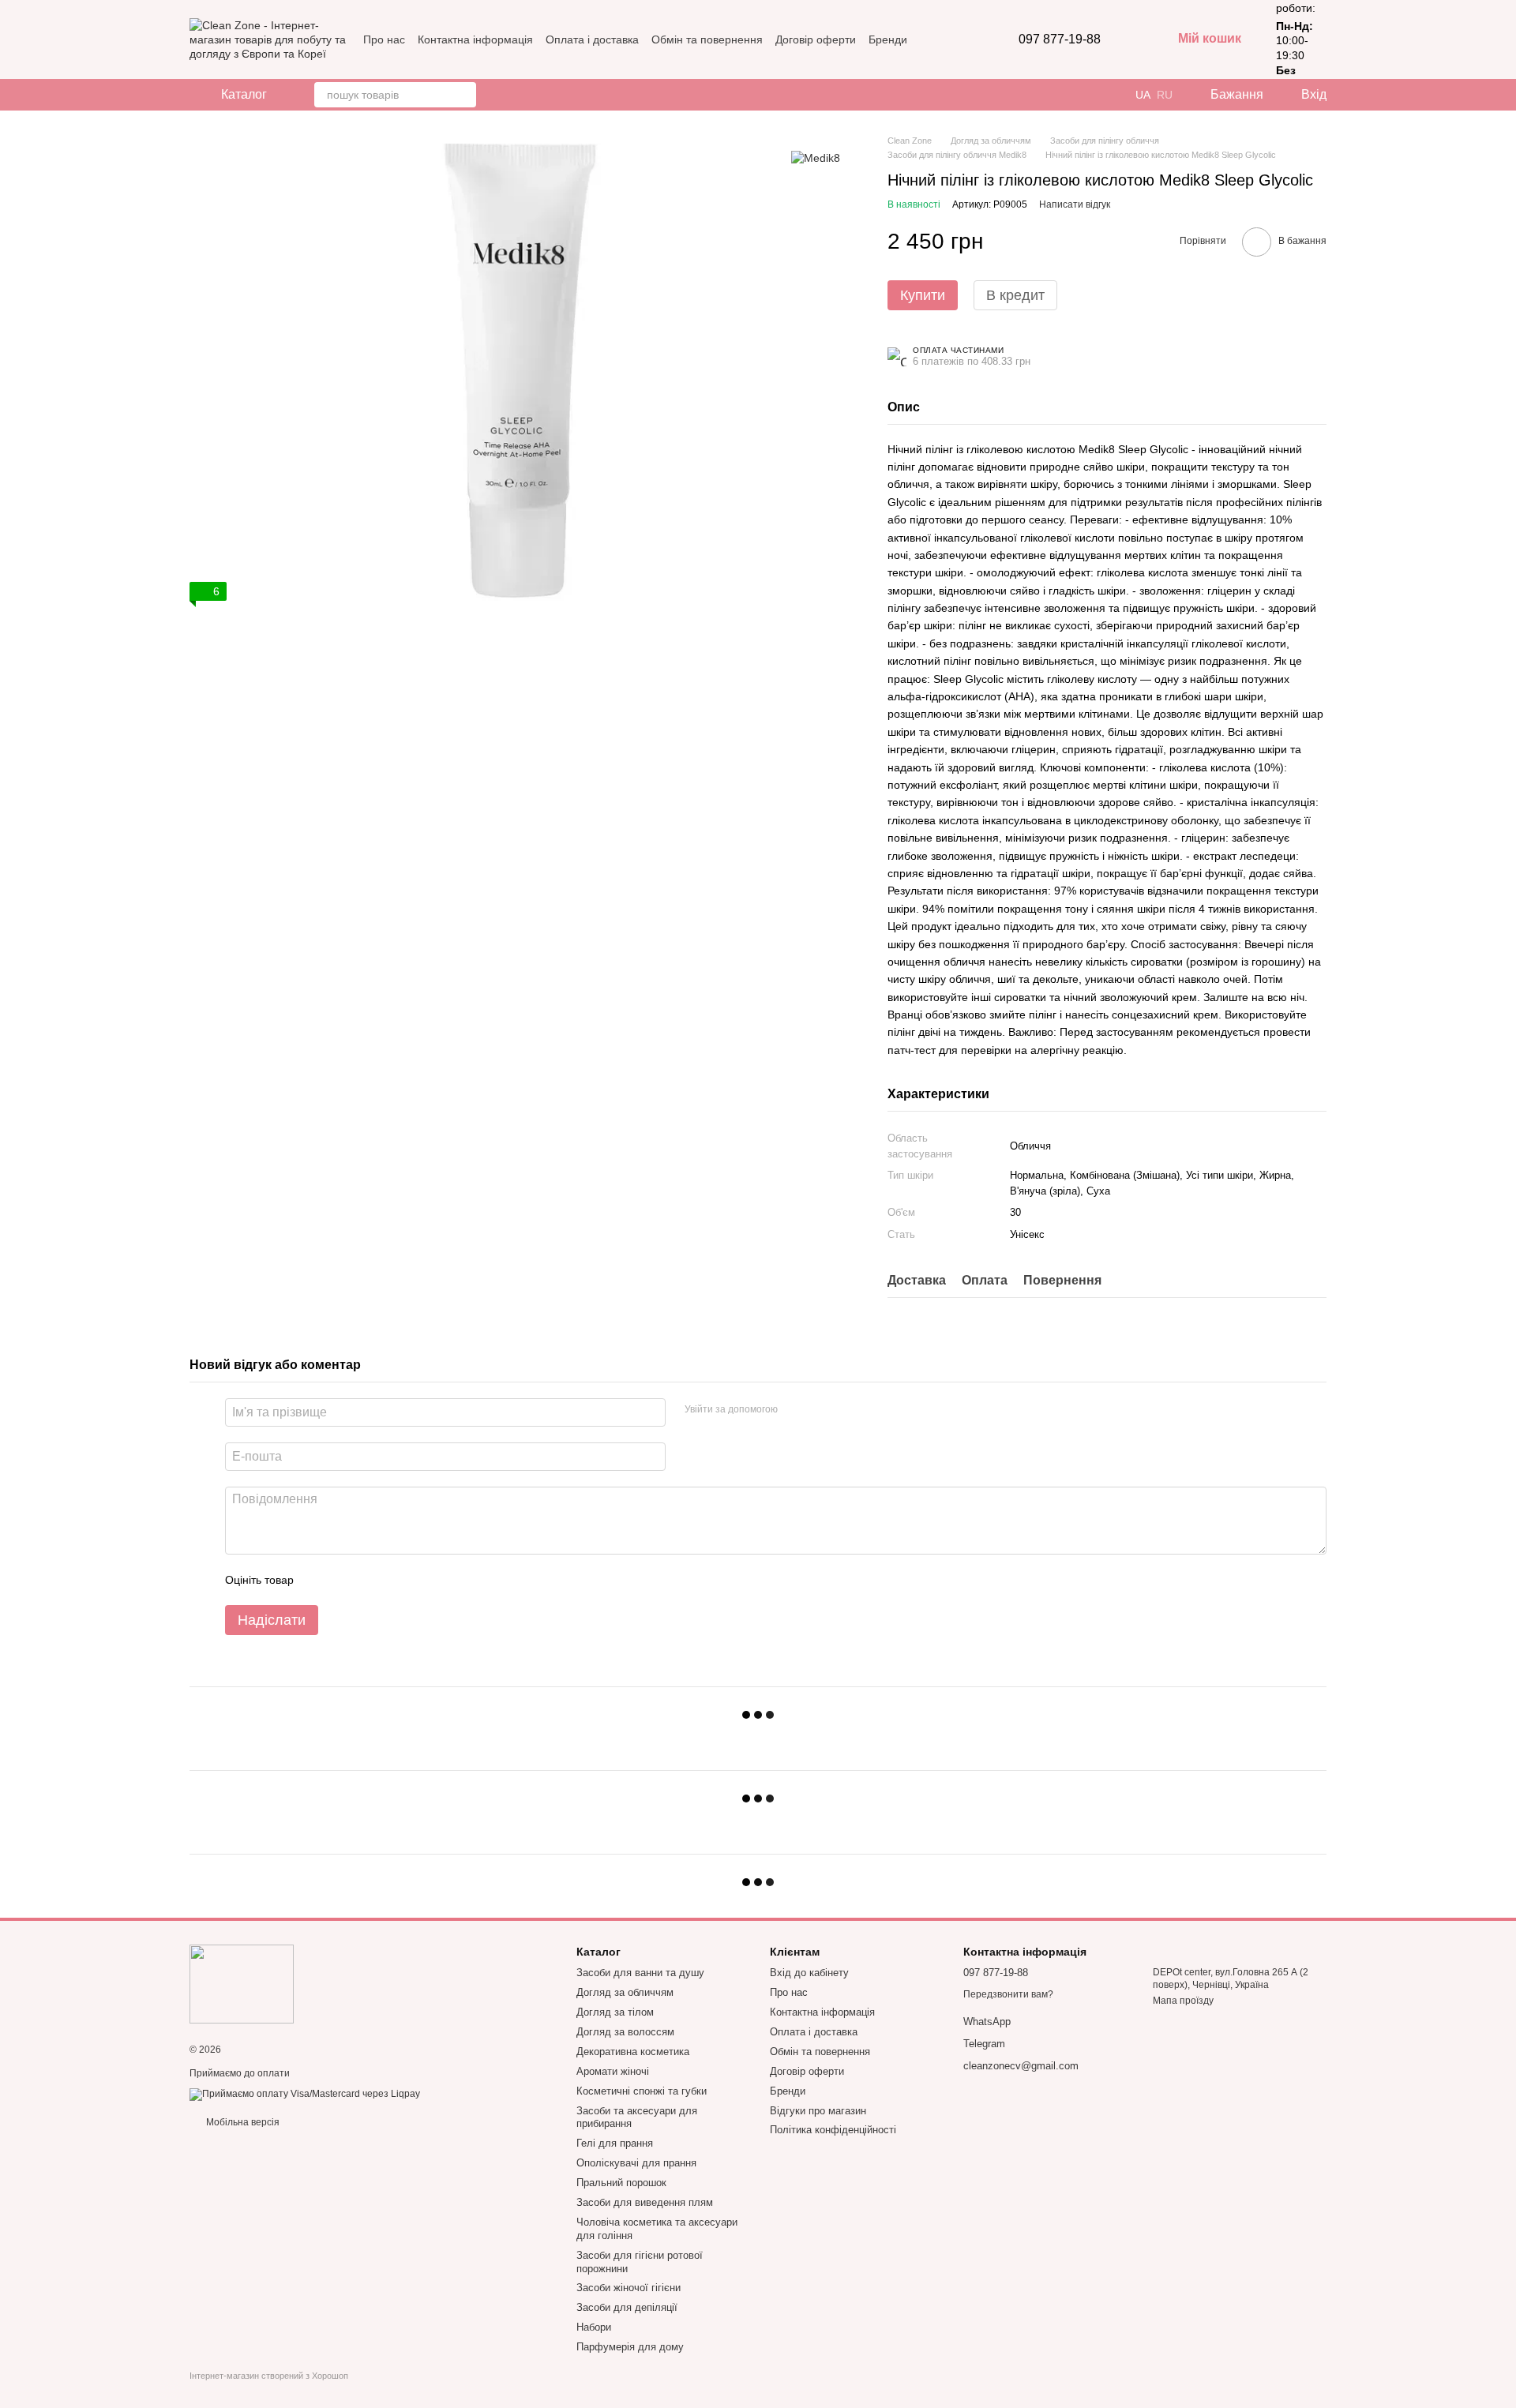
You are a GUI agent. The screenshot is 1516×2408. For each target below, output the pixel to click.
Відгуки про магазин (818, 2111)
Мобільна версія (242, 2122)
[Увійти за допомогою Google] (820, 1410)
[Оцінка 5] (421, 1580)
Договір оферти (816, 39)
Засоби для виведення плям (645, 2202)
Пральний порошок (621, 2183)
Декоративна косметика (633, 2052)
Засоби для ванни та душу (640, 1973)
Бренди (888, 39)
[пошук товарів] (463, 95)
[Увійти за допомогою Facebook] (795, 1410)
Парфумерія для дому (630, 2347)
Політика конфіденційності (833, 2130)
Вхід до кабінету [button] (809, 1973)
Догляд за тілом (615, 2012)
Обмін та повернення (707, 39)
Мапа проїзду (1183, 2001)
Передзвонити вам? (1008, 1994)
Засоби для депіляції (627, 2307)
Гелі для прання (615, 2143)
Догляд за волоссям (625, 2032)
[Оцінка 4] (396, 1580)
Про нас (384, 39)
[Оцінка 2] (345, 1580)
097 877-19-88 (1060, 39)
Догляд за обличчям (625, 1992)
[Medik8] (816, 158)
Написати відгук (1075, 204)
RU (1165, 95)
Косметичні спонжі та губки (642, 2091)
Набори (594, 2327)
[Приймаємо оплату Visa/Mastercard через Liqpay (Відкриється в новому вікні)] (305, 2094)
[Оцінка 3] (370, 1580)
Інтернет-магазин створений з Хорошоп (269, 2376)
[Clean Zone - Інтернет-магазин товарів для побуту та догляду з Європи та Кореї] (242, 1983)
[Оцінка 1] (320, 1580)
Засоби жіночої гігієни (629, 2288)
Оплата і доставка (592, 39)
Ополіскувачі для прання (636, 2163)
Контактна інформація (475, 39)
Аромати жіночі (613, 2071)
